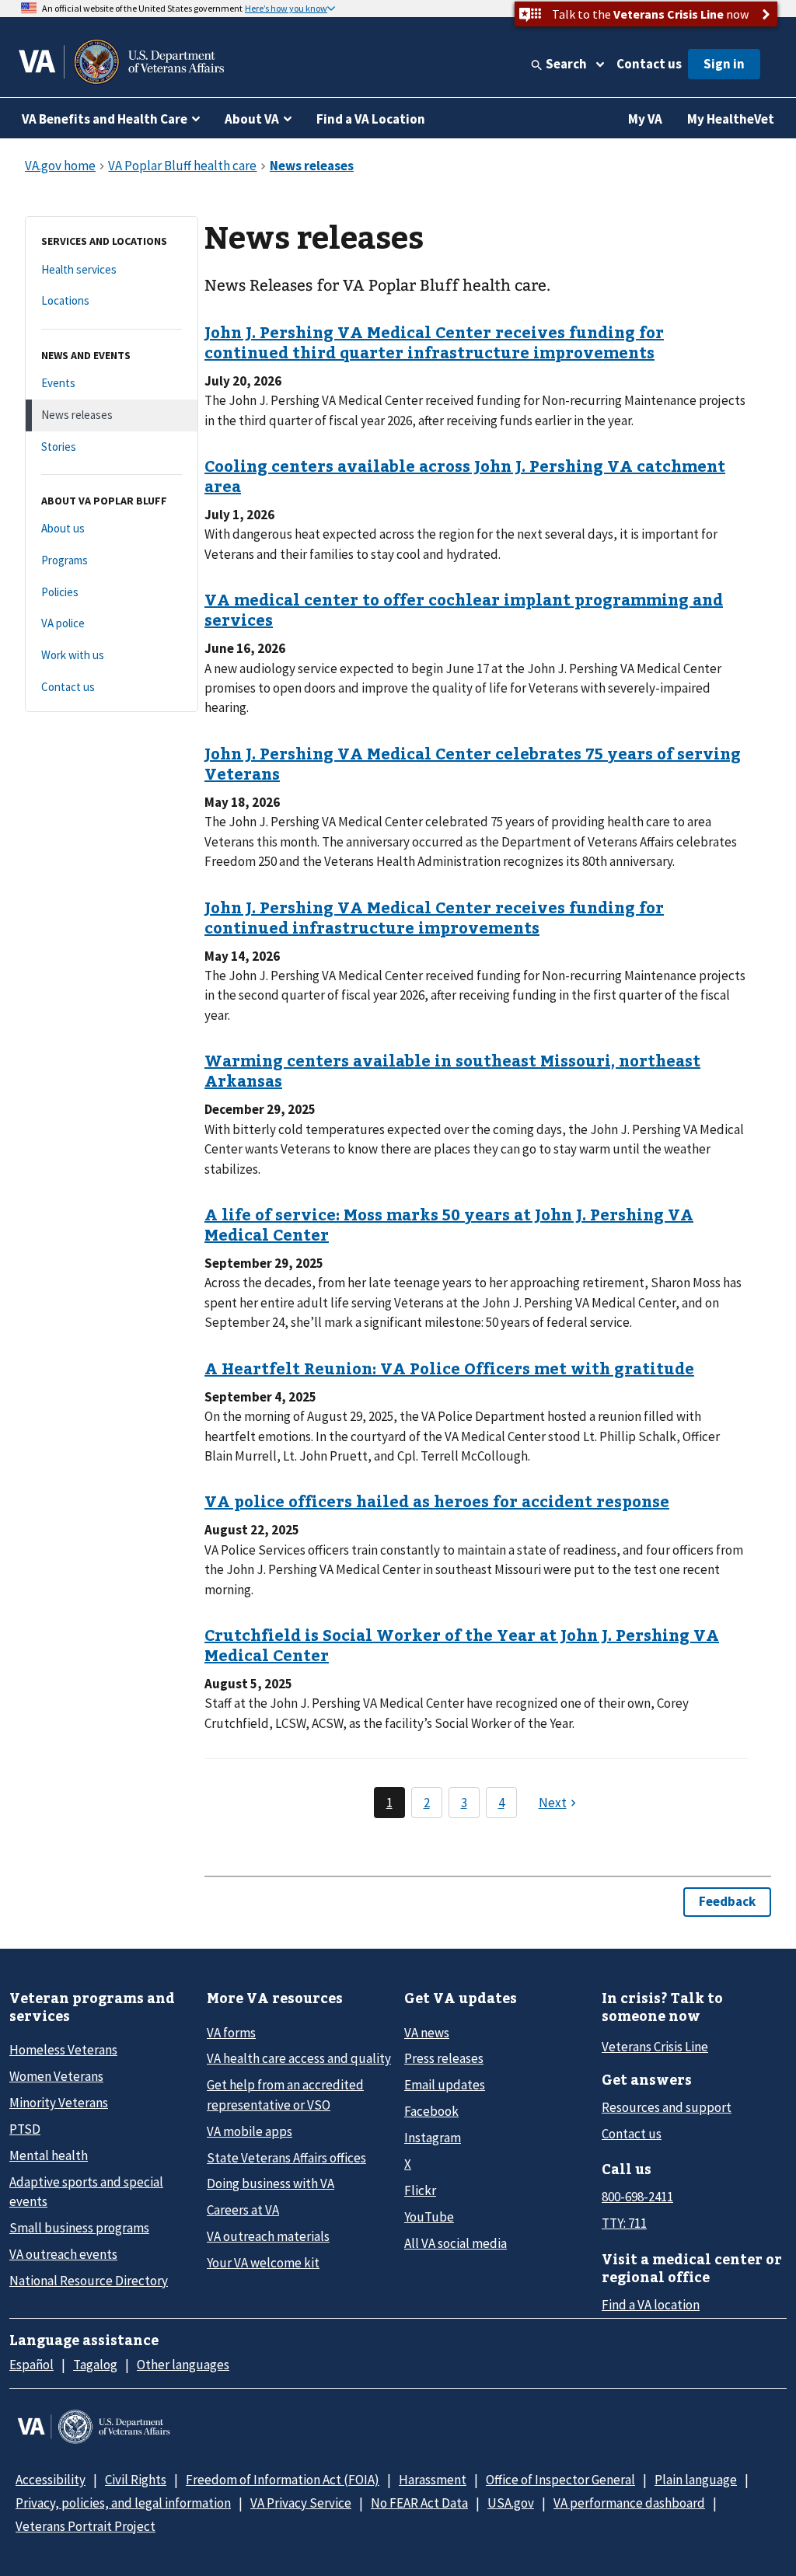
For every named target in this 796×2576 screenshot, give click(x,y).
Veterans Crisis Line (655, 2047)
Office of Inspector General (560, 2480)
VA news (427, 2033)
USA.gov (511, 2503)
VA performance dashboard (629, 2503)
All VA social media (456, 2243)
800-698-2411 (637, 2197)
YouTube (429, 2217)
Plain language (696, 2480)
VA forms (231, 2033)
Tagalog (95, 2365)
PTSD (25, 2129)
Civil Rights (136, 2480)
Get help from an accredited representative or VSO (285, 2094)
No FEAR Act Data (419, 2503)
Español (31, 2365)
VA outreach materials (268, 2236)
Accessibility (51, 2480)
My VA (645, 119)
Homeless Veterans (63, 2050)
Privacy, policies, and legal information (123, 2503)
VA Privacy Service (301, 2503)
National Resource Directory (89, 2281)
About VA (252, 119)
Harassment (433, 2480)
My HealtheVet (731, 119)
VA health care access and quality (299, 2058)
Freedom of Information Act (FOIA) (283, 2480)
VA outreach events (63, 2254)
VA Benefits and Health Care (105, 119)
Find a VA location (651, 2305)
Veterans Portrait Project (86, 2526)
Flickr (420, 2190)
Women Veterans (56, 2076)
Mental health (49, 2155)
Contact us (649, 64)
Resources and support (667, 2107)
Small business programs (79, 2228)
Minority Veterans (59, 2103)
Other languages (183, 2365)
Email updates (445, 2085)
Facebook (431, 2111)
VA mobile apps (250, 2131)
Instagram (433, 2138)
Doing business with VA (271, 2183)
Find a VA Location (371, 119)
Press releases (444, 2058)
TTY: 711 (624, 2223)
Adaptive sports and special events (86, 2192)
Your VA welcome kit (263, 2263)
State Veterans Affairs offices (286, 2158)
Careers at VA (243, 2210)
